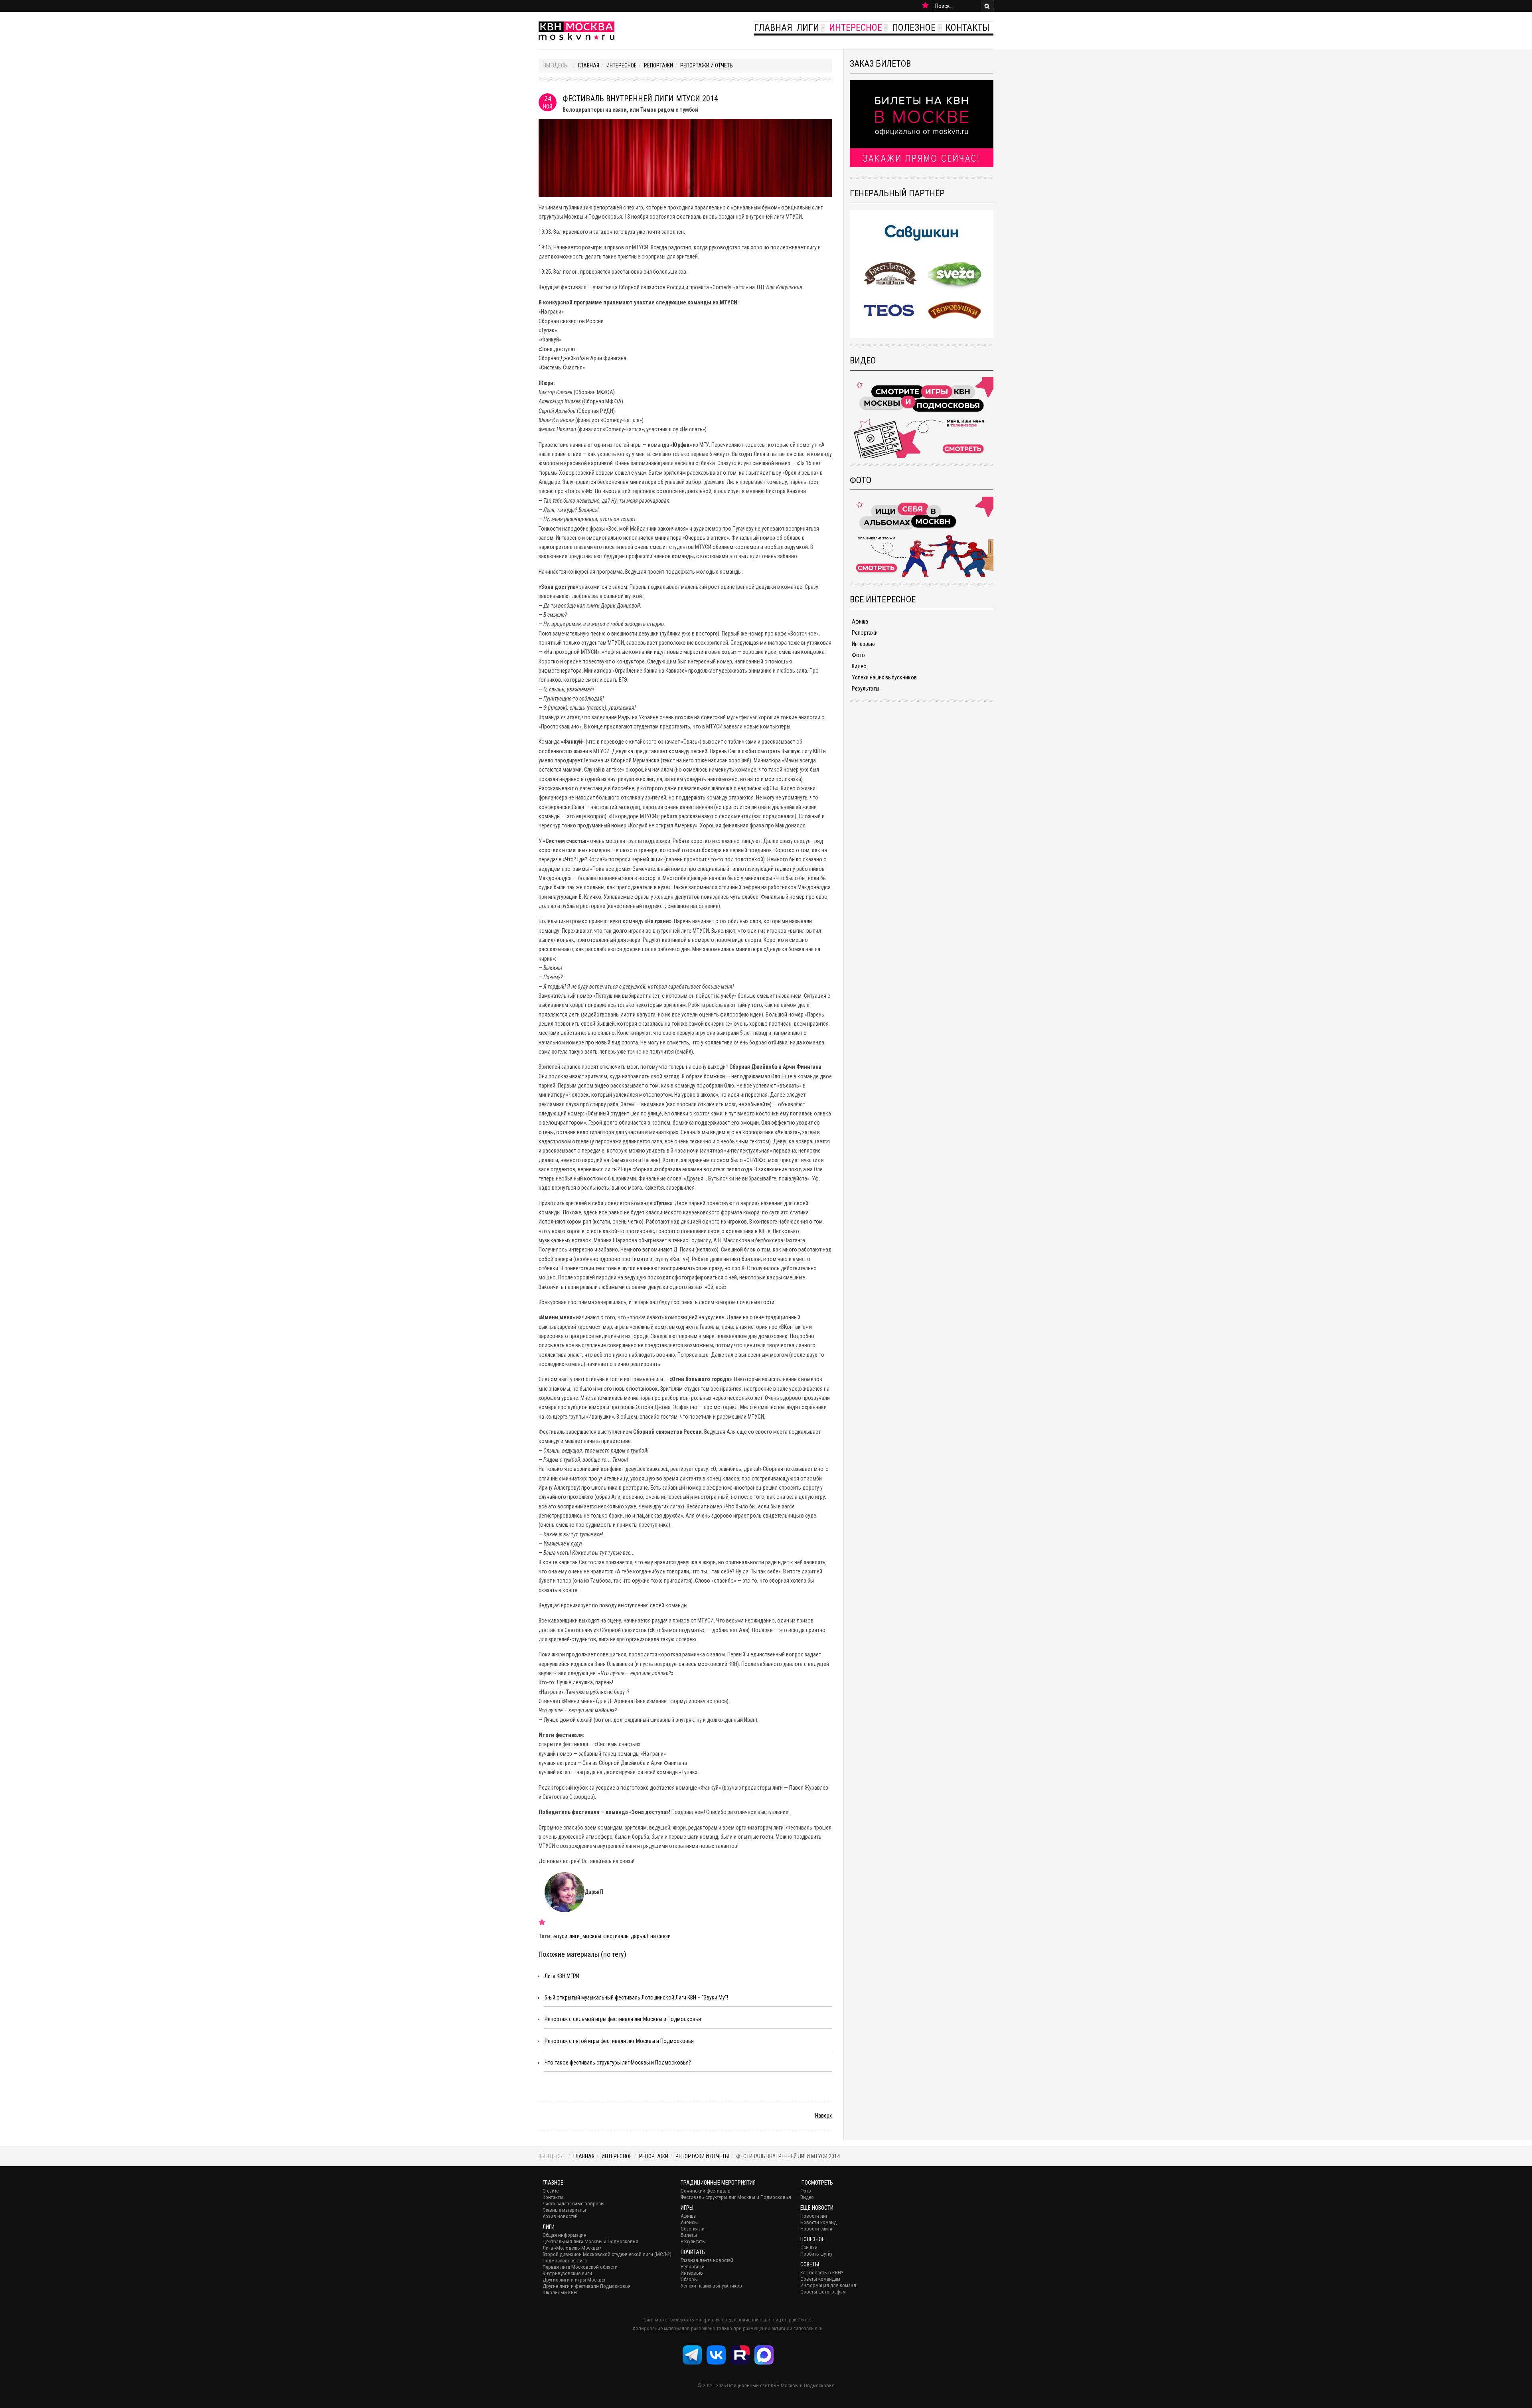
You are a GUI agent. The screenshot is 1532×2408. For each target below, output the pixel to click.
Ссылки (809, 2247)
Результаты (866, 689)
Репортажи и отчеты (707, 65)
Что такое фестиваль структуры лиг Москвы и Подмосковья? (618, 2063)
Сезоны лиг (694, 2229)
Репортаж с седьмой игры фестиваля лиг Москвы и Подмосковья (623, 2019)
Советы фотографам (823, 2292)
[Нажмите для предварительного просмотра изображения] (685, 157)
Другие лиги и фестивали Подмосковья (587, 2286)
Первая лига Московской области (580, 2267)
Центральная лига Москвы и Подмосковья (590, 2241)
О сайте (551, 2191)
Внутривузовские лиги (567, 2273)
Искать (987, 6)
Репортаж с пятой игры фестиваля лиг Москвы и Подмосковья (619, 2041)
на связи (660, 1936)
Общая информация (565, 2235)
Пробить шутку (816, 2254)
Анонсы (689, 2222)
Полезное (914, 28)
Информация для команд (828, 2285)
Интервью (863, 644)
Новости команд (818, 2222)
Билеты (689, 2235)
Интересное (856, 28)
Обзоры (689, 2279)
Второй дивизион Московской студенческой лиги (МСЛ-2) (607, 2254)
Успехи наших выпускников (884, 677)
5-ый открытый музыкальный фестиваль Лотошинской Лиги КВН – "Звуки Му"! (636, 1997)
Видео (859, 666)
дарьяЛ (640, 1936)
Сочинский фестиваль (706, 2191)
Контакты (967, 28)
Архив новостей (560, 2216)
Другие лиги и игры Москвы (574, 2280)
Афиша (860, 622)
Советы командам (820, 2279)
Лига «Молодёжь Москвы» (572, 2248)
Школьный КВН (560, 2293)
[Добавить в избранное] (925, 6)
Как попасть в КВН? (822, 2273)
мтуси (560, 1936)
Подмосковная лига (565, 2261)
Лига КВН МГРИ (562, 1976)
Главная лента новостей (707, 2260)
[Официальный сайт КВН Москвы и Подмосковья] (576, 31)
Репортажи (658, 65)
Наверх (823, 2116)
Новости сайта (816, 2229)
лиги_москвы (585, 1936)
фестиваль (616, 1936)
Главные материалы (564, 2210)
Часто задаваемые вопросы (574, 2204)
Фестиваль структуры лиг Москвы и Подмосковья (736, 2197)
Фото (858, 655)
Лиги (808, 28)
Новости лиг (814, 2216)
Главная (773, 28)
